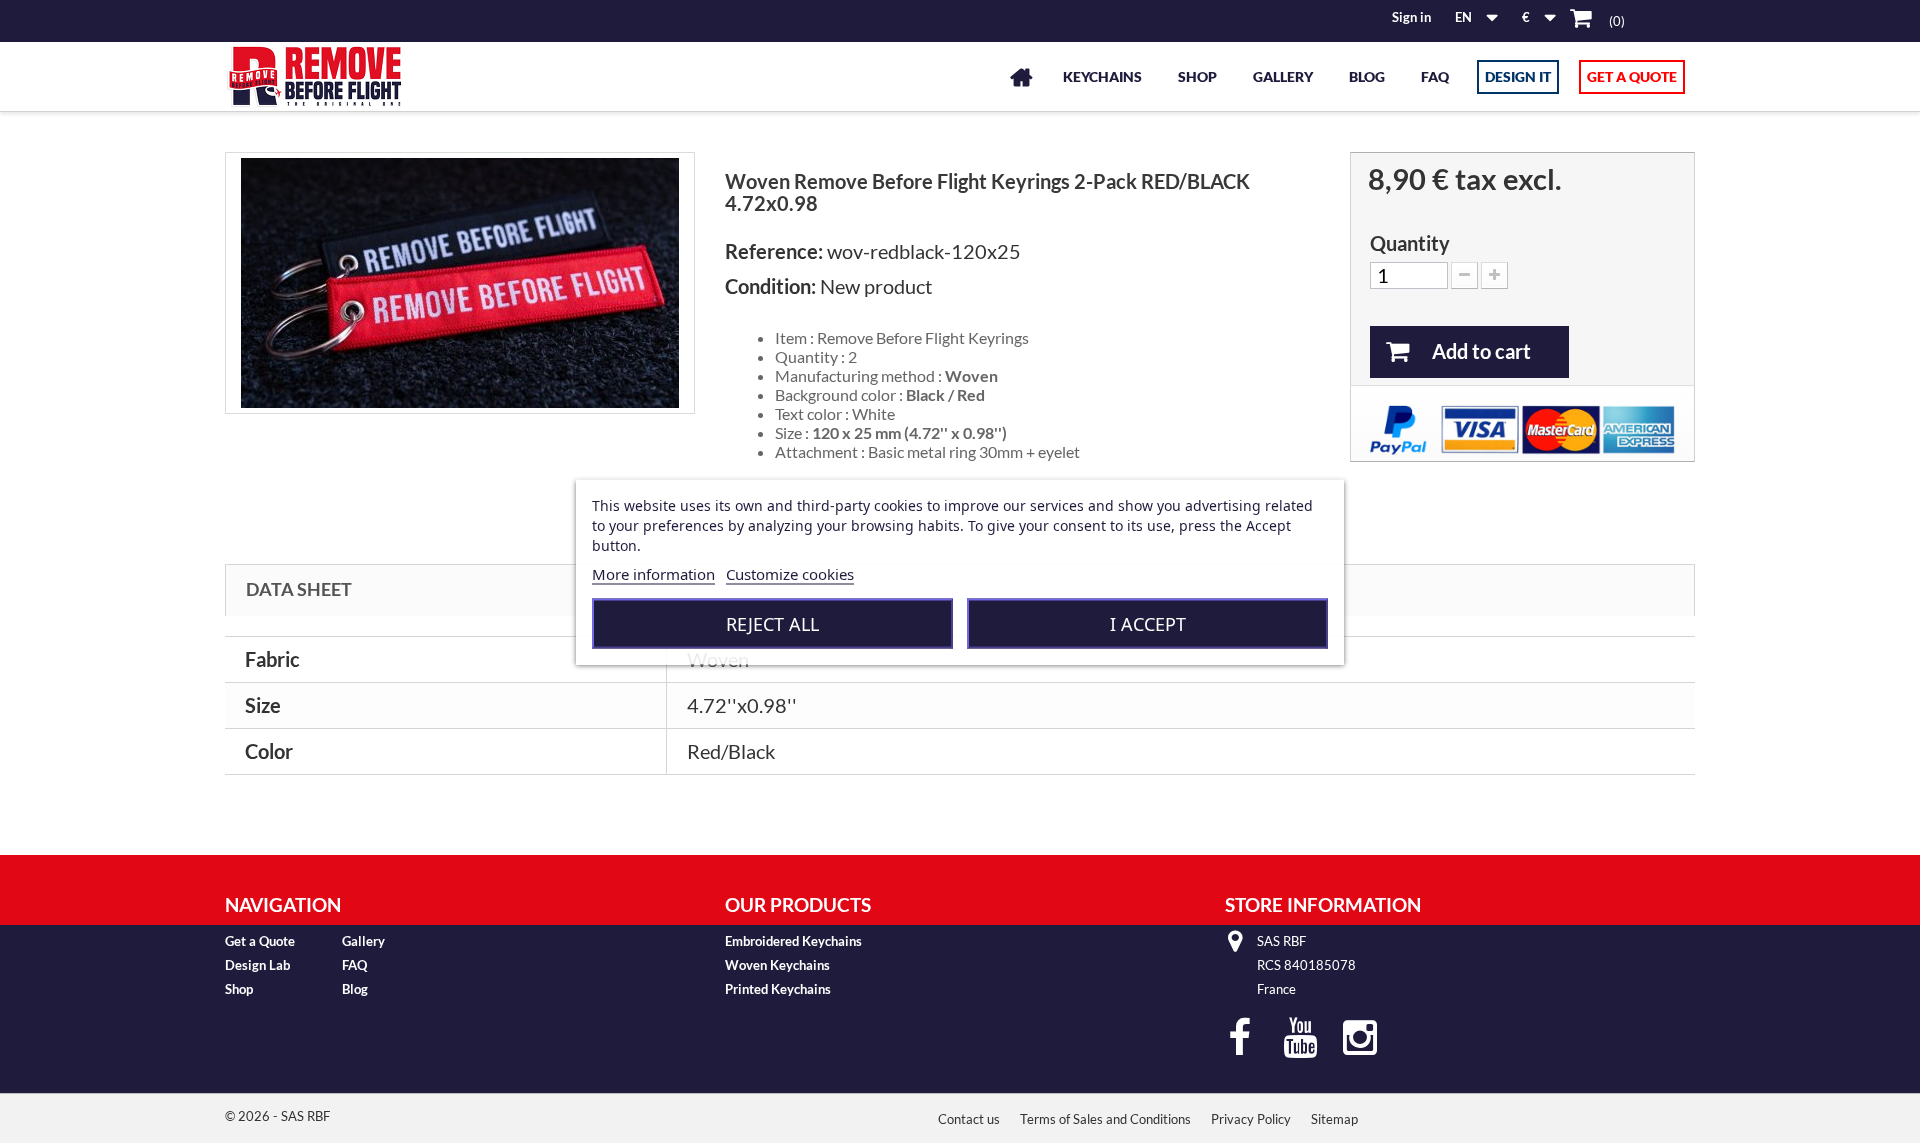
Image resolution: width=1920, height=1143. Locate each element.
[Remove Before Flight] (315, 76)
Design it (1518, 76)
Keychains (1102, 76)
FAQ (1435, 76)
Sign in (1411, 17)
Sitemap (1334, 1119)
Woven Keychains (777, 965)
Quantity (1410, 243)
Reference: (774, 251)
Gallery (1283, 76)
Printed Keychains (778, 989)
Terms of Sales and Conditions (1105, 1119)
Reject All (772, 623)
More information (653, 573)
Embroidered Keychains (793, 941)
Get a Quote (1632, 76)
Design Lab (257, 965)
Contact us (969, 1119)
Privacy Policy (1251, 1119)
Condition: (770, 286)
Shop (1197, 76)
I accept (1148, 623)
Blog (1367, 76)
